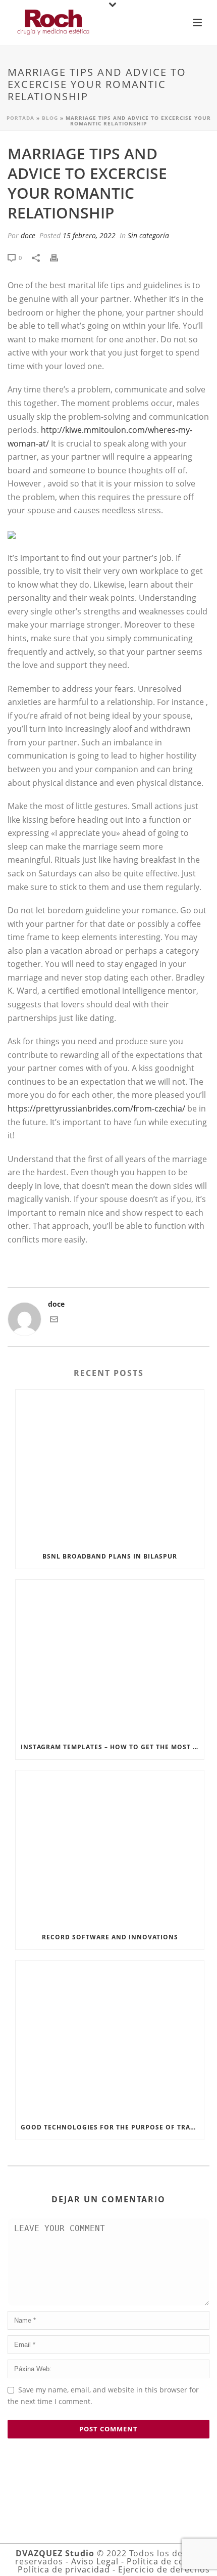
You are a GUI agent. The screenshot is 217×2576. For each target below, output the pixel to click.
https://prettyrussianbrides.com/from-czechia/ (96, 1108)
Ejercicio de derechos (164, 2569)
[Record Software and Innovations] (110, 1848)
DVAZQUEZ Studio (55, 2553)
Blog (50, 118)
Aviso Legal (95, 2561)
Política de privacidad (64, 2569)
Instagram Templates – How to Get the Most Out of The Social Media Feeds (112, 1747)
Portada (20, 118)
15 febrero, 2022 (89, 235)
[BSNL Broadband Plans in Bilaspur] (110, 1467)
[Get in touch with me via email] (54, 1321)
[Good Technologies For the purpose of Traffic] (110, 2038)
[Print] (59, 257)
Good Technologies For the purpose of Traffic (112, 2127)
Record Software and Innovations (110, 1937)
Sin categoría (148, 235)
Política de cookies (167, 2561)
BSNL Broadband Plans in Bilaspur (110, 1556)
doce (28, 235)
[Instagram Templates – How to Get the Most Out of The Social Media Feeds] (110, 1657)
